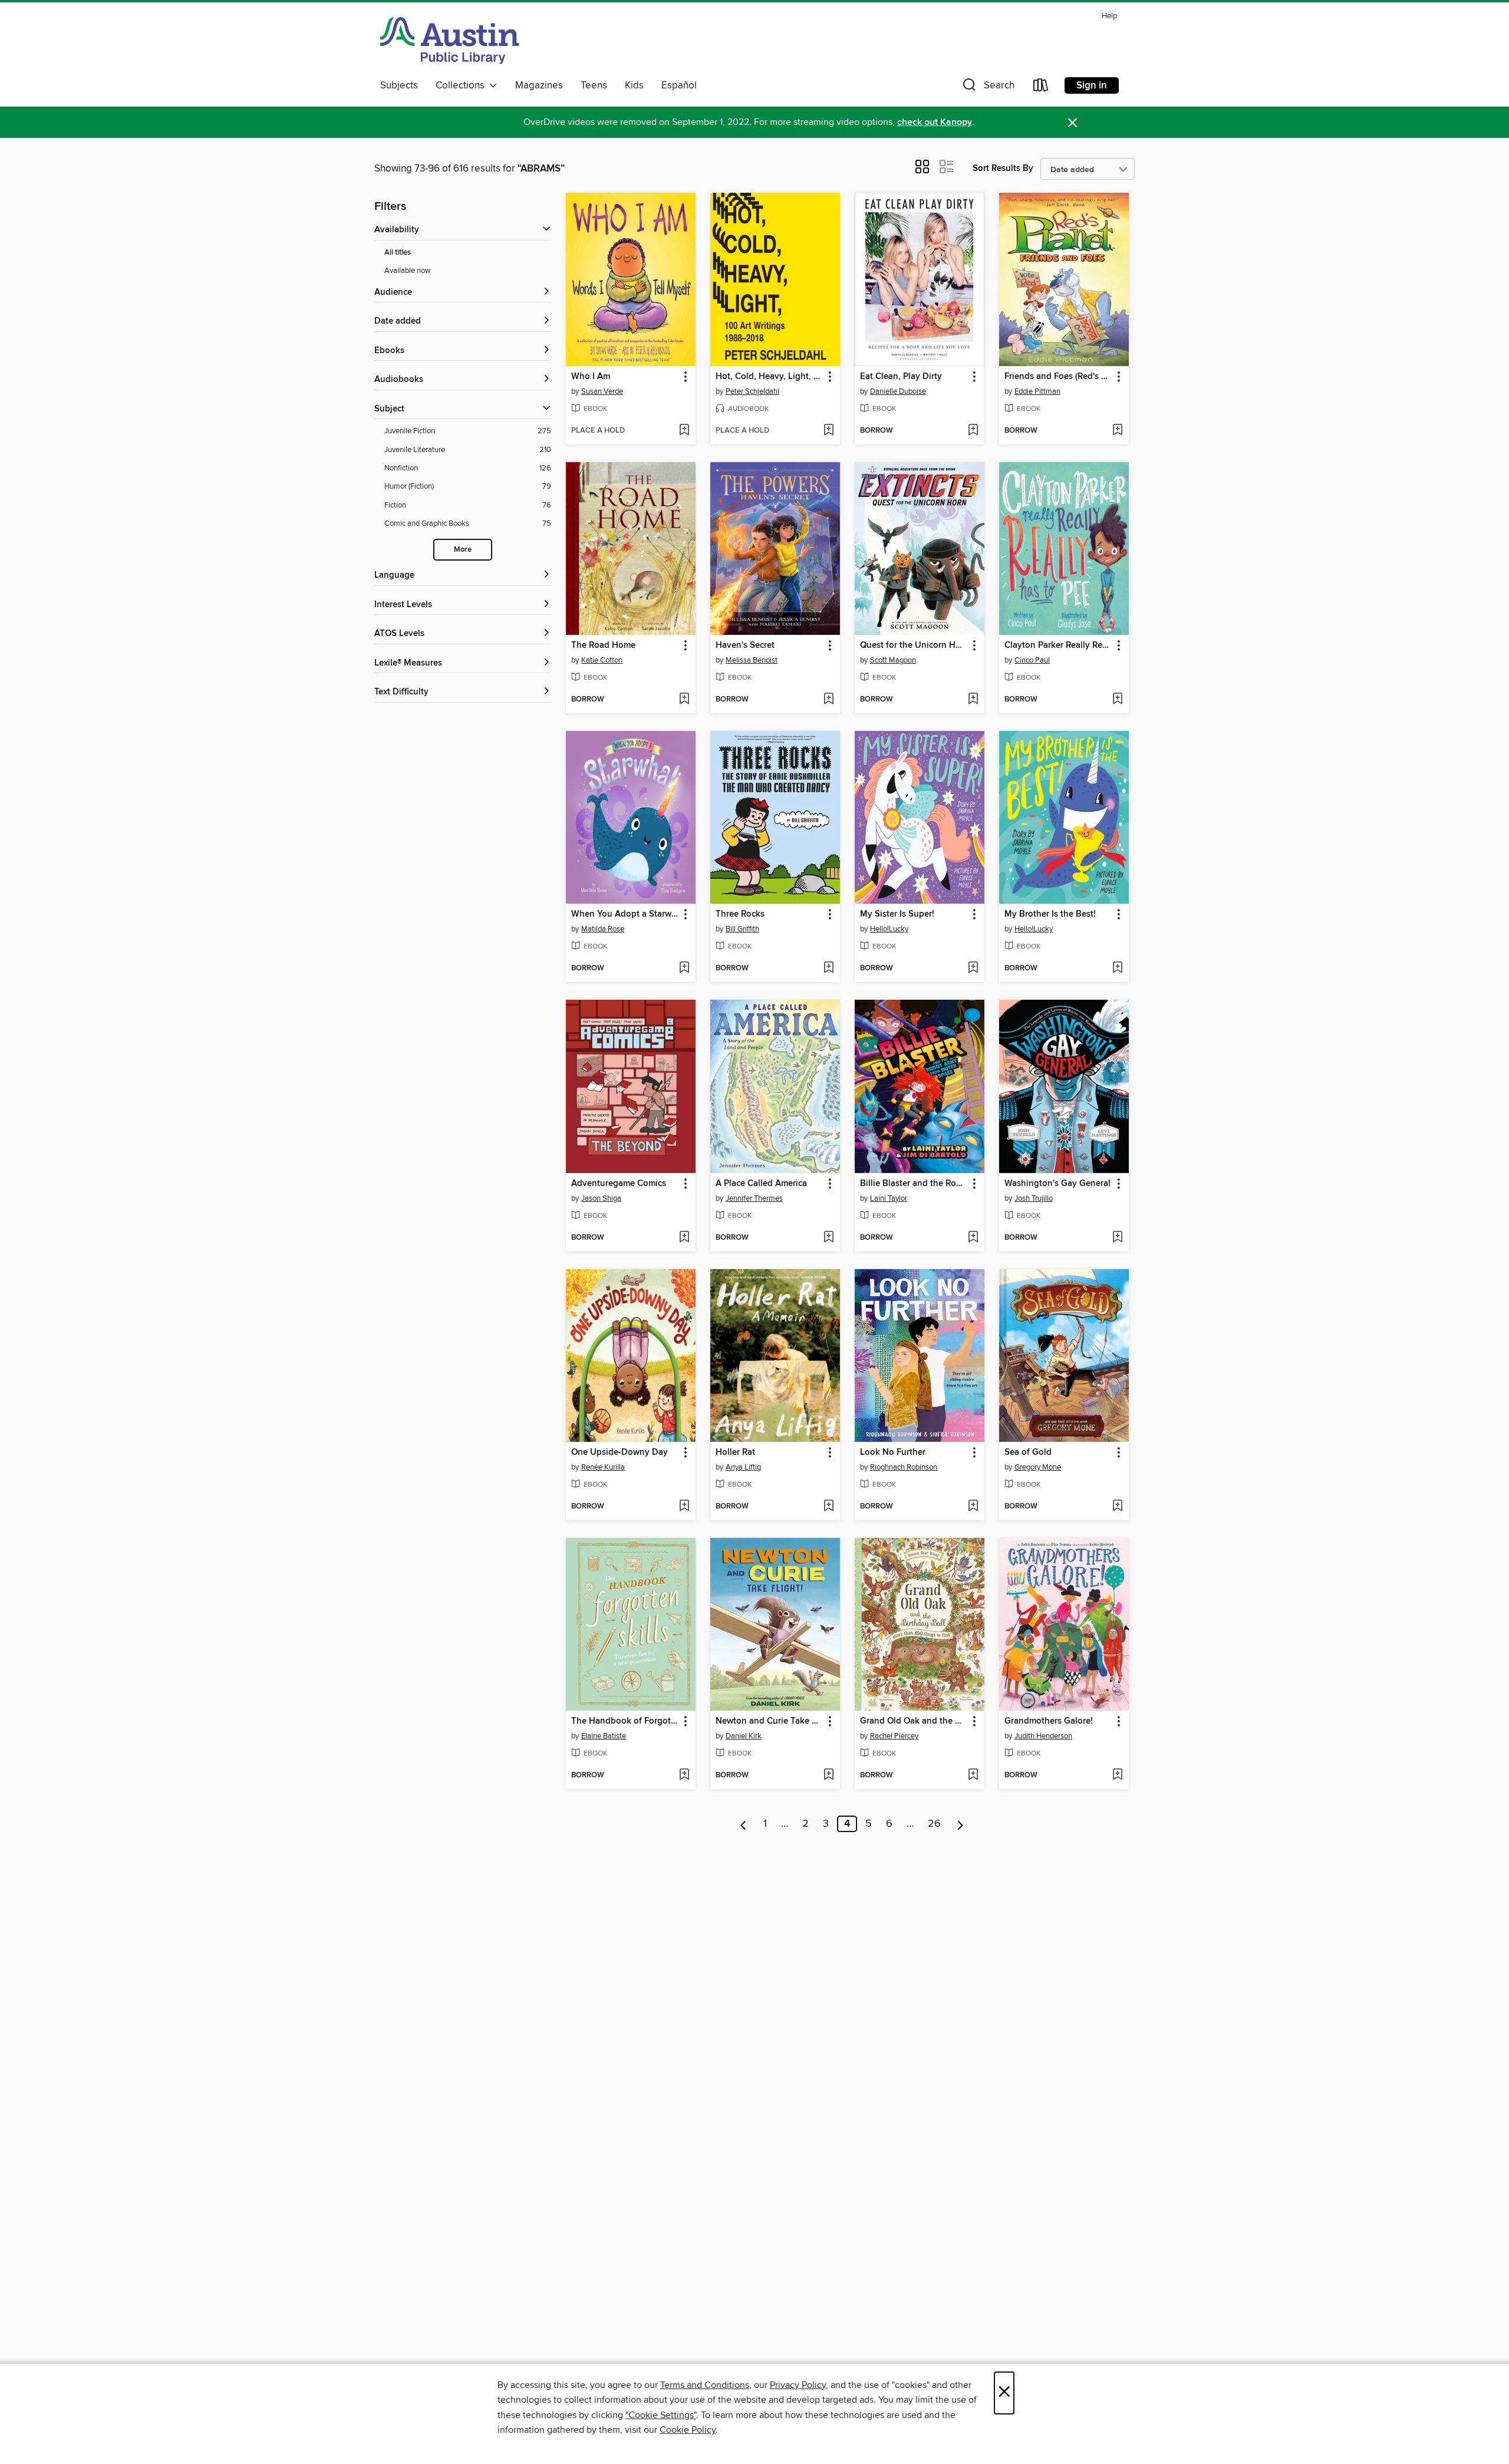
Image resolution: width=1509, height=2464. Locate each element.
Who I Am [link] (591, 377)
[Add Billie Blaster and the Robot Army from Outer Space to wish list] (973, 1238)
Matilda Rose (603, 929)
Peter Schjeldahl (752, 391)
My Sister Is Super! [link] (897, 914)
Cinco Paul (1032, 660)
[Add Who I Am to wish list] (684, 431)
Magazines (539, 85)
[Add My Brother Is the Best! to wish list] (1117, 969)
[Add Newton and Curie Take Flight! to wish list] (828, 1775)
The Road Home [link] (603, 645)
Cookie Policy (688, 2430)
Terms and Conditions (705, 2385)
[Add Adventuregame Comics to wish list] (684, 1238)
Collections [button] (462, 85)
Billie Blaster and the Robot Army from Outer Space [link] (914, 1184)
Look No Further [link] (893, 1452)
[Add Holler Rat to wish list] (828, 1507)
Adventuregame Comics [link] (619, 1184)
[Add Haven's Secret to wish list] (828, 700)
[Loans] (1041, 88)
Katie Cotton (602, 660)
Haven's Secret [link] (745, 645)
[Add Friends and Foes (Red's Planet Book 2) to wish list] (1117, 431)
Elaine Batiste (604, 1736)
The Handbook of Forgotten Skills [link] (625, 1721)
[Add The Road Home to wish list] (684, 700)
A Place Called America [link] (761, 1184)
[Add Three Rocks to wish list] (828, 969)
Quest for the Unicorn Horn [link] (914, 645)
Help (1109, 16)
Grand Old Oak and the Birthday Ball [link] (914, 1721)
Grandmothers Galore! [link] (1049, 1721)
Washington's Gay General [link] (1057, 1184)
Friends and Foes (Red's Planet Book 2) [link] (1058, 377)
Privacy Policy (798, 2385)
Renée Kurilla (603, 1467)
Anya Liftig (743, 1467)
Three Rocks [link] (740, 914)
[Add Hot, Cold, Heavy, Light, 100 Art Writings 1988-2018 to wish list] (828, 431)
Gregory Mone (1038, 1467)
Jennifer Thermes (754, 1198)
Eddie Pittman (1037, 391)
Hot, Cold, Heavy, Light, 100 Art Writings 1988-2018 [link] (770, 377)
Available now (408, 271)
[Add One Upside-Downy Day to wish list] (684, 1507)
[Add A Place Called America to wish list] (828, 1238)
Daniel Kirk (744, 1736)
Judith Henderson (1043, 1736)
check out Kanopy (935, 122)
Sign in (1092, 85)
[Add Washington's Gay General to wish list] (1117, 1238)
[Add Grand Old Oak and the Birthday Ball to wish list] (973, 1775)
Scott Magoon (893, 660)
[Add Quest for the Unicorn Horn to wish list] (973, 700)
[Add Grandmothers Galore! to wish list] (1117, 1775)
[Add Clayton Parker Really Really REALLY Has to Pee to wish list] (1117, 700)
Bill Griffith (742, 929)
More (463, 550)
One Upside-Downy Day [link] (620, 1452)
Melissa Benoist (752, 660)
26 (934, 1824)
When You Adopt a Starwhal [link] (625, 914)
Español (679, 85)
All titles (398, 253)
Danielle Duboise (898, 391)
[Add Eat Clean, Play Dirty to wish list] (973, 431)
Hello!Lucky (889, 929)
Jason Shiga (601, 1198)
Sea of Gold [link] (1028, 1452)
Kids (634, 85)
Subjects (399, 85)
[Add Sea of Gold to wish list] (1117, 1507)
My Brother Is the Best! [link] (1050, 914)
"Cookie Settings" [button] (661, 2415)
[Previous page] (744, 1824)
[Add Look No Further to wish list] (973, 1507)
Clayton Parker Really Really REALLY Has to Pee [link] (1058, 645)
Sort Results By (1003, 168)
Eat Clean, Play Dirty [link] (901, 377)
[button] (987, 88)
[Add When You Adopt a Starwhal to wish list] (684, 969)
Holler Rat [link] (735, 1452)
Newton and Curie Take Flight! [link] (770, 1721)
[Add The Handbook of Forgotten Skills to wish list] (684, 1775)
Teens (594, 85)
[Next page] (961, 1824)
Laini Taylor (889, 1198)
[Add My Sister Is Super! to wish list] (973, 969)
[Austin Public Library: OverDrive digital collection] (450, 41)
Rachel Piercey (894, 1736)
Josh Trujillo (1034, 1198)
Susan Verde (602, 391)
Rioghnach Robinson (904, 1467)
